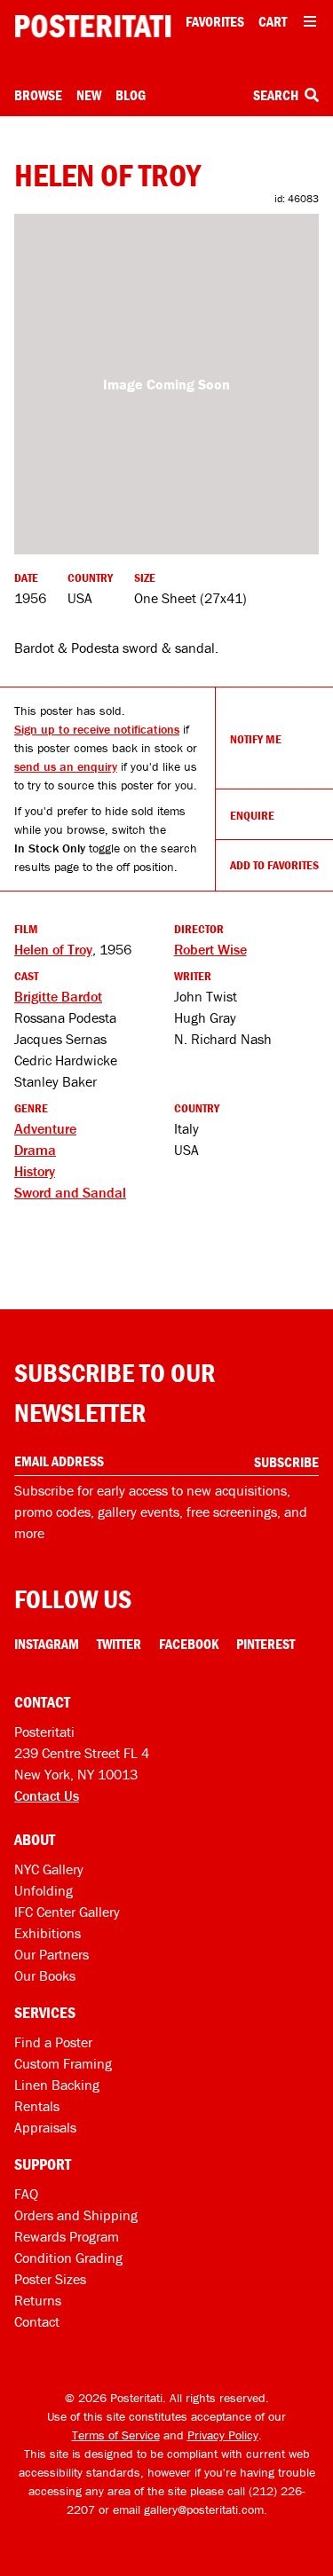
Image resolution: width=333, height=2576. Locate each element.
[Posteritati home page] (93, 26)
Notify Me (256, 739)
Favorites (215, 21)
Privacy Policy (223, 2435)
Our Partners (52, 1954)
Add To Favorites (274, 865)
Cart (273, 21)
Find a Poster (53, 2042)
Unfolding (44, 1890)
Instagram (47, 1644)
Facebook (189, 1644)
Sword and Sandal (70, 1192)
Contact (37, 2321)
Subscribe (286, 1462)
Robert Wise (210, 949)
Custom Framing (63, 2063)
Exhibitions (48, 1933)
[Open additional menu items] (310, 21)
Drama (35, 1150)
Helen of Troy (53, 949)
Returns (38, 2300)
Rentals (37, 2106)
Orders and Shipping (76, 2215)
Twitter (119, 1644)
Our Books (45, 1975)
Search (277, 95)
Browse (38, 95)
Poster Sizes (50, 2279)
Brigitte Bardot (58, 996)
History (35, 1171)
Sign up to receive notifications (97, 729)
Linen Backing (57, 2085)
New (89, 95)
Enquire (252, 815)
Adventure (45, 1128)
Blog (131, 95)
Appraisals (45, 2127)
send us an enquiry (66, 766)
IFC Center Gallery (67, 1912)
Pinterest (266, 1644)
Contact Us (47, 1795)
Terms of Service (116, 2435)
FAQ (26, 2194)
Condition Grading (68, 2258)
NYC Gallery (49, 1869)
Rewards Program (67, 2236)
